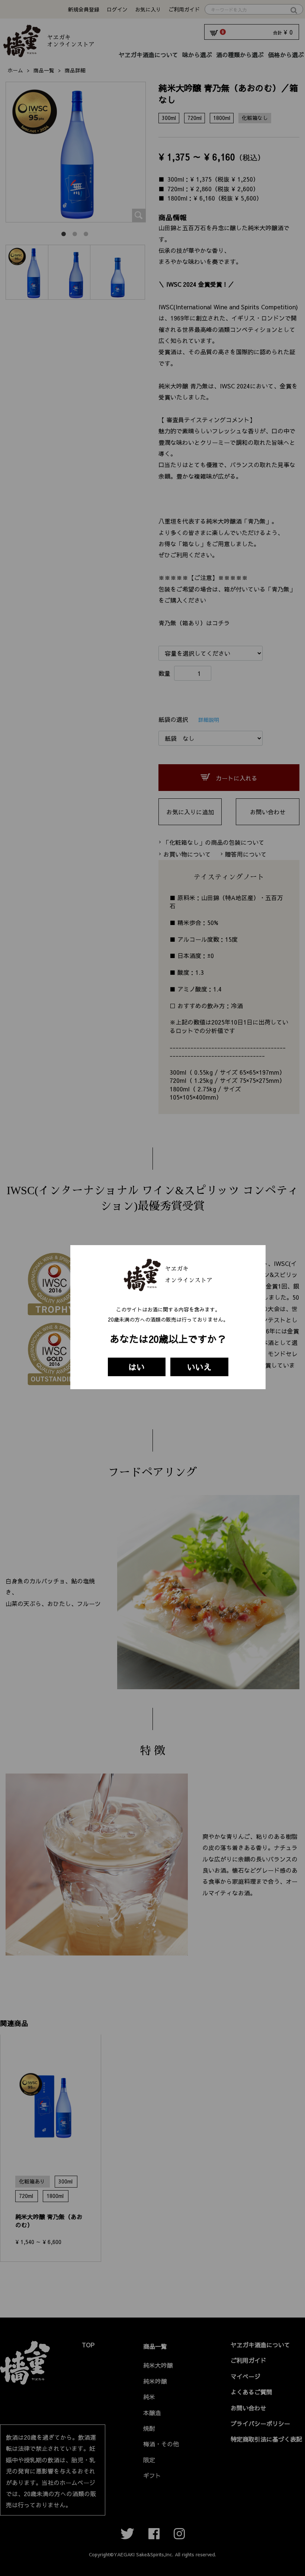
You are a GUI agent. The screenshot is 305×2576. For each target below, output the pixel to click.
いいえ (199, 1367)
